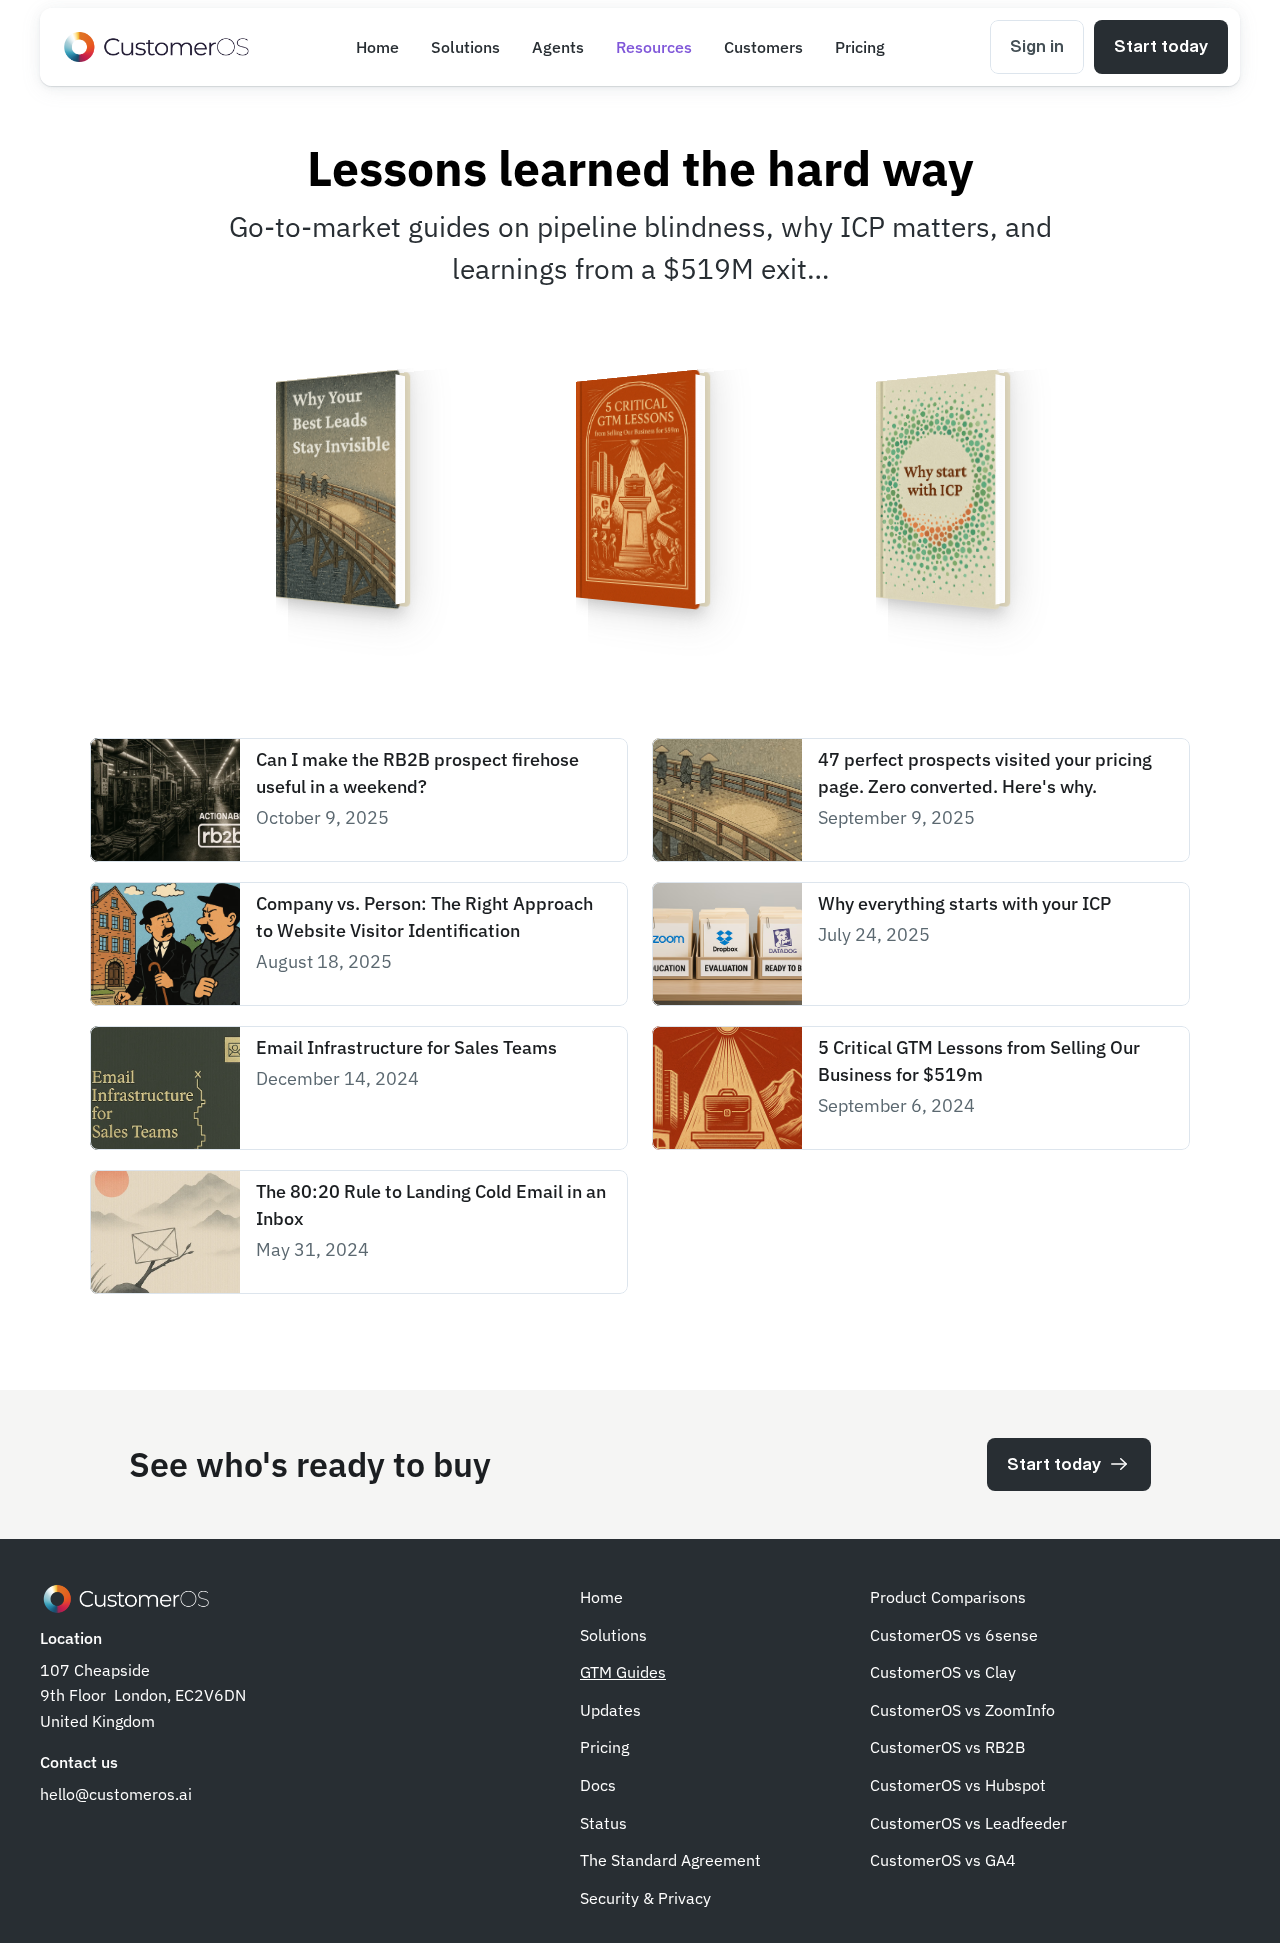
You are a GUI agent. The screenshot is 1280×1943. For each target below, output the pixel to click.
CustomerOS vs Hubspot (958, 1785)
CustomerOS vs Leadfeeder (968, 1823)
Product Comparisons (948, 1597)
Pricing (604, 1747)
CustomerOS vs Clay (943, 1672)
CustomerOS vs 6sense (954, 1635)
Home (601, 1597)
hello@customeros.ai (116, 1794)
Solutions (613, 1635)
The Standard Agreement (670, 1860)
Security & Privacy (645, 1898)
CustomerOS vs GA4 (943, 1860)
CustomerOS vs (927, 1710)
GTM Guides (623, 1672)
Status (603, 1823)
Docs (598, 1785)
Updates (610, 1710)
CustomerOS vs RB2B (947, 1747)
